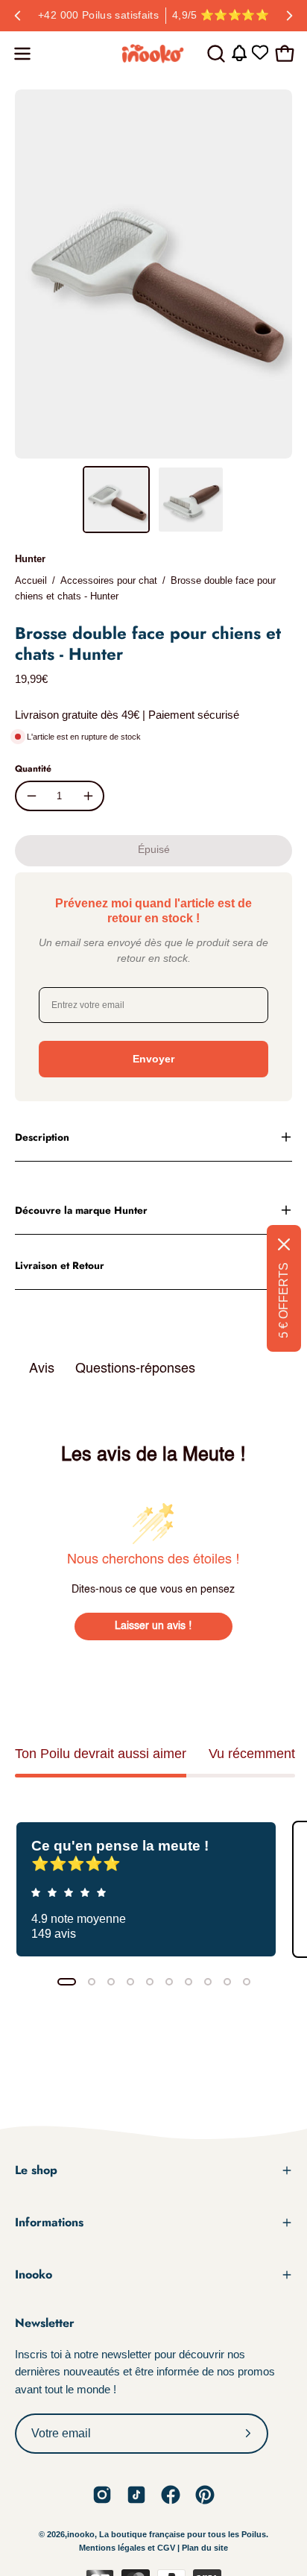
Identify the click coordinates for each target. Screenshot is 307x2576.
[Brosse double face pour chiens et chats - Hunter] (116, 500)
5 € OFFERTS (284, 1300)
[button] (215, 54)
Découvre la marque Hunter (81, 1210)
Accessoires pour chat (109, 580)
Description (42, 1137)
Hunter (30, 559)
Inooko (34, 2274)
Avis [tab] (42, 1369)
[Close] (284, 1244)
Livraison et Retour (60, 1265)
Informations (49, 2222)
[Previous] (18, 16)
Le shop (36, 2170)
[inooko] (153, 54)
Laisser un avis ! (153, 1626)
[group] (153, 16)
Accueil (31, 580)
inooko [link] (81, 2534)
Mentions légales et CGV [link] (128, 2548)
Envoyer (153, 1059)
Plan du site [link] (205, 2548)
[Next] (289, 16)
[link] (102, 2495)
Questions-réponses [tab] (135, 1369)
